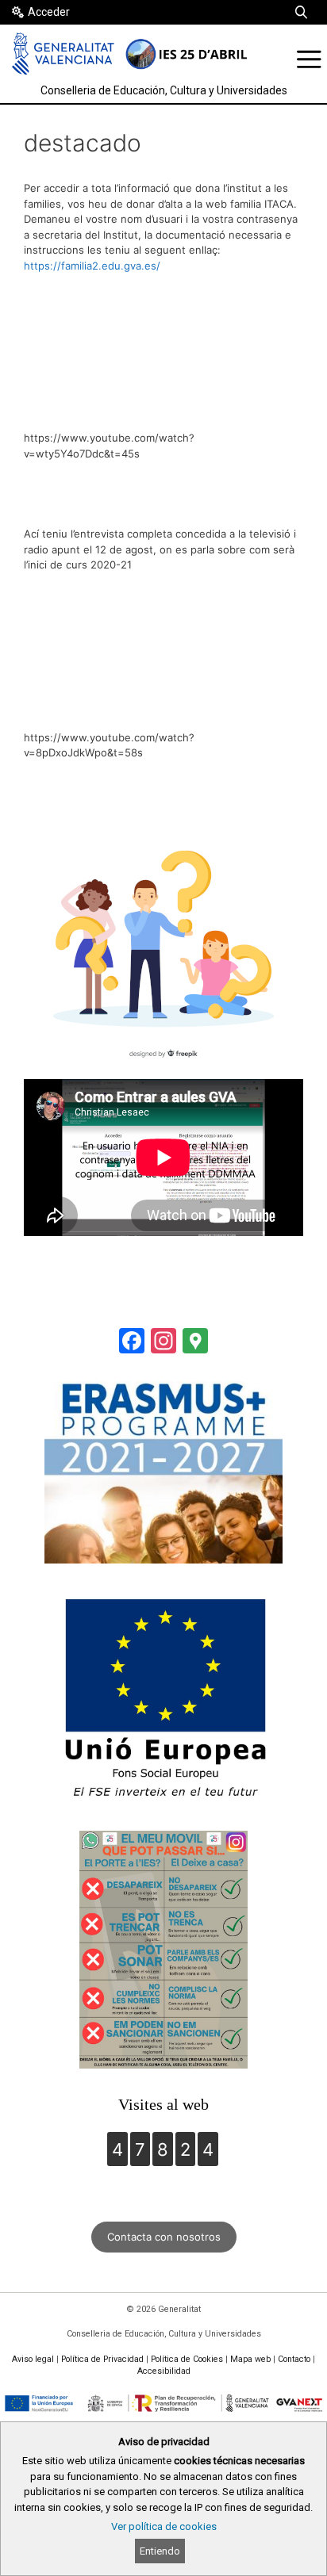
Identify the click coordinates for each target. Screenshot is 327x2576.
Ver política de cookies (164, 2526)
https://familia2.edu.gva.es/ (92, 266)
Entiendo (160, 2551)
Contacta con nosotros (164, 2237)
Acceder (49, 12)
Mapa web (250, 2359)
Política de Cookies (187, 2359)
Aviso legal (33, 2359)
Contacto (294, 2359)
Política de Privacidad (102, 2359)
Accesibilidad (164, 2371)
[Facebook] (132, 1343)
